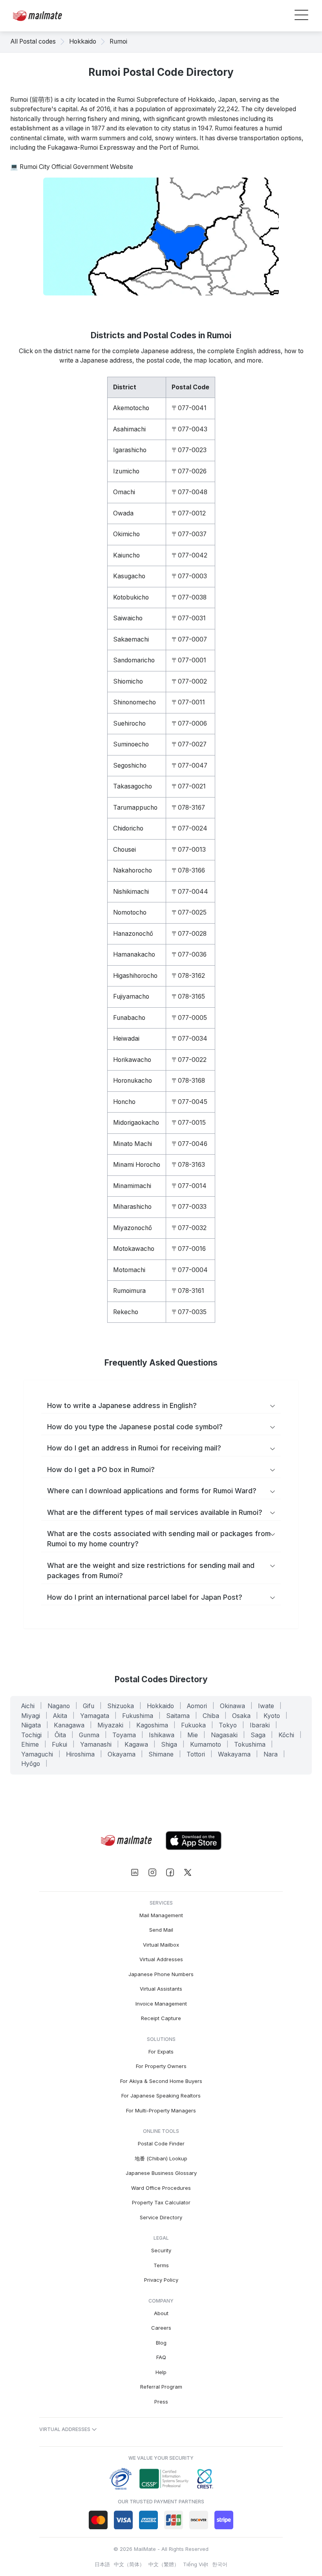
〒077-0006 (189, 723)
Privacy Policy (161, 2280)
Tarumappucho (135, 808)
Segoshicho (130, 765)
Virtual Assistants (161, 1989)
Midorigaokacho (136, 1123)
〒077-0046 (189, 1144)
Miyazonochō (133, 1228)
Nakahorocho (133, 870)
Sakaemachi (131, 639)
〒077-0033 (189, 1207)
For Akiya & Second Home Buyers (161, 2081)
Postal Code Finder (161, 2143)
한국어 (220, 2564)
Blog (161, 2343)
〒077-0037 (189, 534)
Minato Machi (133, 1144)
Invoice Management (161, 2004)
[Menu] (301, 16)
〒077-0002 (189, 681)
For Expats (161, 2052)
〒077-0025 (189, 912)
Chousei (124, 850)
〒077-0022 (189, 1060)
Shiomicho (128, 681)
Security (161, 2250)
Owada (123, 513)
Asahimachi (129, 429)
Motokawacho (134, 1249)
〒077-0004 (190, 1270)
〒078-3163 (188, 1165)
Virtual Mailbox (161, 1945)
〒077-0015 (189, 1123)
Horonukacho (133, 1081)
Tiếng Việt (196, 2564)
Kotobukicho (131, 597)
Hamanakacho (134, 954)
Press (161, 2402)
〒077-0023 (189, 450)
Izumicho (126, 471)
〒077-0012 (189, 513)
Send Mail (161, 1930)
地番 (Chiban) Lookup (161, 2158)
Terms (161, 2265)
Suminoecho (131, 744)
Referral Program (161, 2387)
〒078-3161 (188, 1291)
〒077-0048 (189, 492)
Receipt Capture (161, 2018)
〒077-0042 (189, 555)
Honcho (124, 1102)
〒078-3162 (188, 976)
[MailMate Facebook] (170, 1873)
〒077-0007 (189, 639)
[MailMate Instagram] (152, 1873)
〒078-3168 (188, 1081)
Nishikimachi (131, 892)
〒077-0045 (189, 1102)
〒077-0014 (189, 1186)
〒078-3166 (188, 870)
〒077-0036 (189, 954)
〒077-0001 (189, 660)
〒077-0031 (189, 618)
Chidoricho (128, 828)
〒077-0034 (189, 1039)
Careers (161, 2328)
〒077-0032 (189, 1228)
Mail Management (161, 1915)
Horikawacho (132, 1060)
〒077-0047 (189, 765)
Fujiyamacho (131, 996)
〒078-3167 (188, 808)
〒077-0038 (189, 597)
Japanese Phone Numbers (161, 1974)
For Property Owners (161, 2066)
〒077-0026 (189, 471)
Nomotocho (130, 912)
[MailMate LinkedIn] (134, 1873)
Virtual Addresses (161, 1959)
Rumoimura (129, 1291)
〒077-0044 (190, 892)
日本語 (102, 2564)
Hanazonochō (133, 934)
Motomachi (129, 1270)
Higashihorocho (135, 976)
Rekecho (126, 1312)
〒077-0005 (189, 1018)
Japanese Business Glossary (161, 2173)
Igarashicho (130, 450)
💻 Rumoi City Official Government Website (72, 167)
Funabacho (129, 1018)
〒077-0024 (189, 828)
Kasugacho (129, 576)
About (161, 2313)
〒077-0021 (189, 786)
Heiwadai (126, 1039)
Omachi (124, 492)
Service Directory (161, 2217)
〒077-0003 (189, 576)
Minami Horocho (137, 1165)
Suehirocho (129, 723)
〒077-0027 (189, 744)
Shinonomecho (134, 702)
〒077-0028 (189, 934)
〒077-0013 (189, 850)
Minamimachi (132, 1186)
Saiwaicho (128, 618)
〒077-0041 (189, 408)
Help (161, 2372)
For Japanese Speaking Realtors (161, 2096)
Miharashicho (132, 1207)
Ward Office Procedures (161, 2188)
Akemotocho (131, 408)
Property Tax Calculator (161, 2202)
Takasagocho (133, 786)
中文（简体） (129, 2564)
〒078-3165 (188, 996)
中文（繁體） (164, 2564)
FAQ (161, 2357)
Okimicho (126, 534)
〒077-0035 (189, 1312)
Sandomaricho (134, 660)
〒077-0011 (188, 702)
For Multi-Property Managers (161, 2110)
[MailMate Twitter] (188, 1873)
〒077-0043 (189, 429)
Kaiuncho (126, 555)
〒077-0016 (189, 1249)
